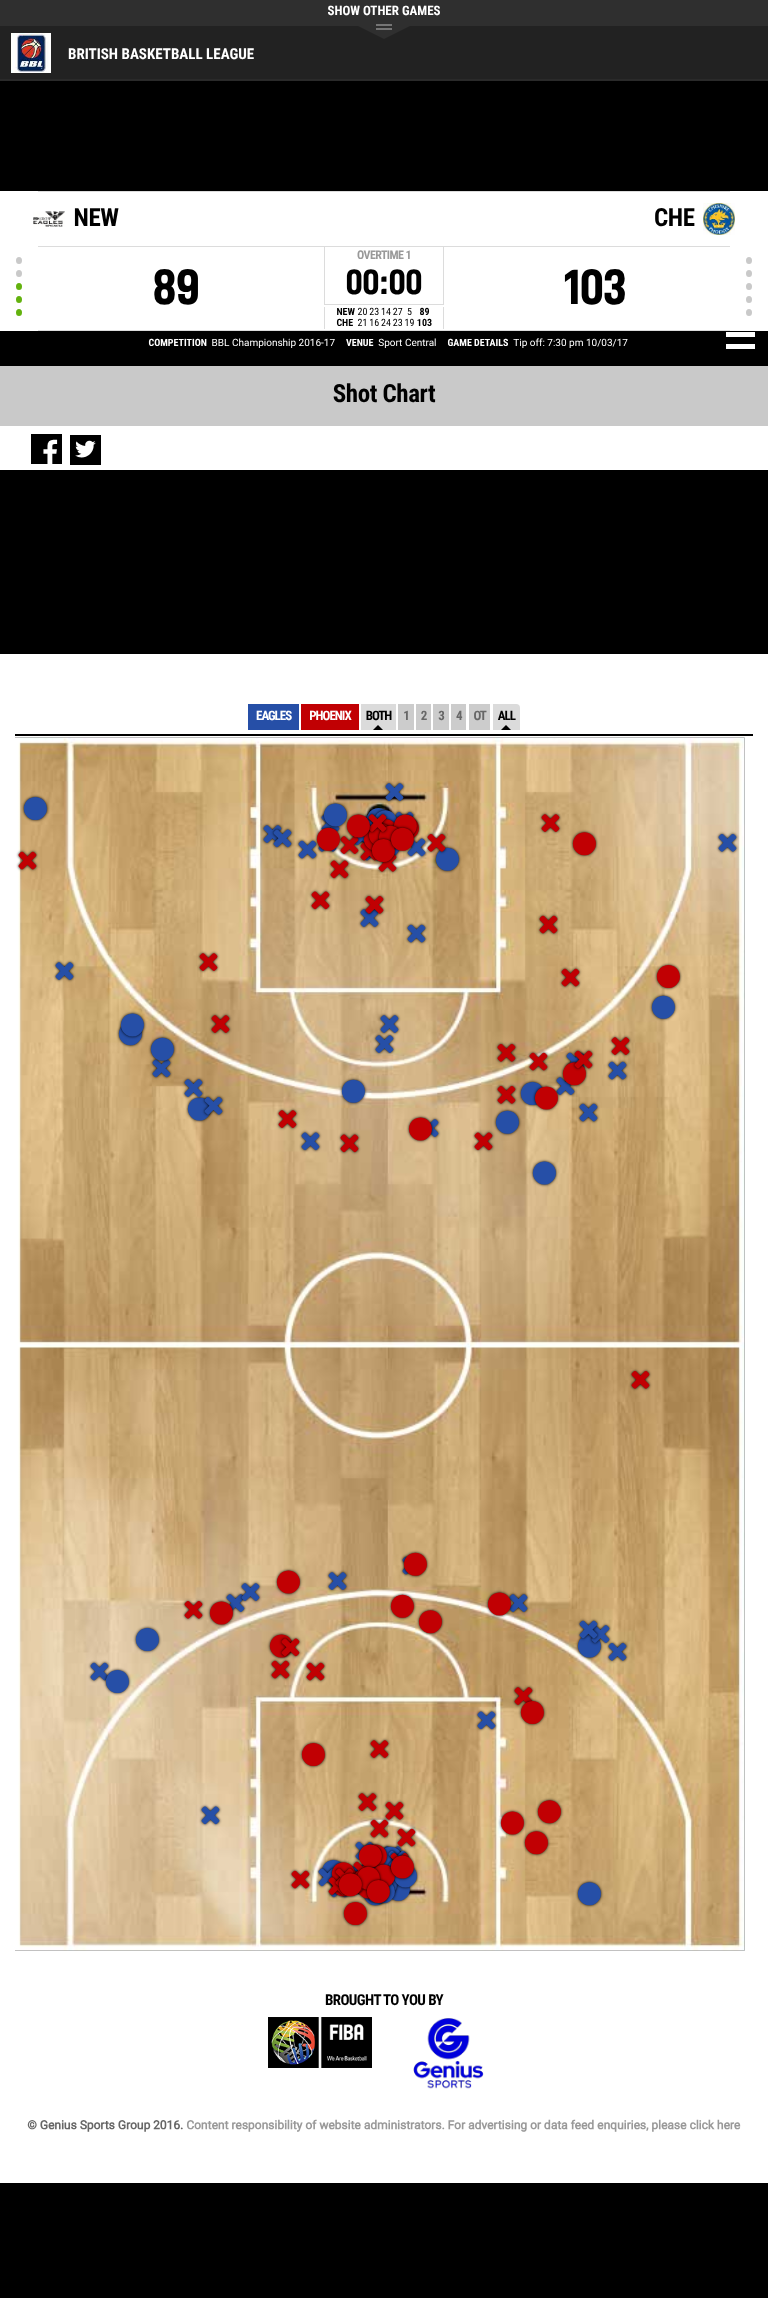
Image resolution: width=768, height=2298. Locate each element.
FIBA (320, 2053)
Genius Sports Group (448, 2053)
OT (479, 716)
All (506, 716)
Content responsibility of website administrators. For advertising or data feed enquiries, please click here (463, 2125)
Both (379, 716)
